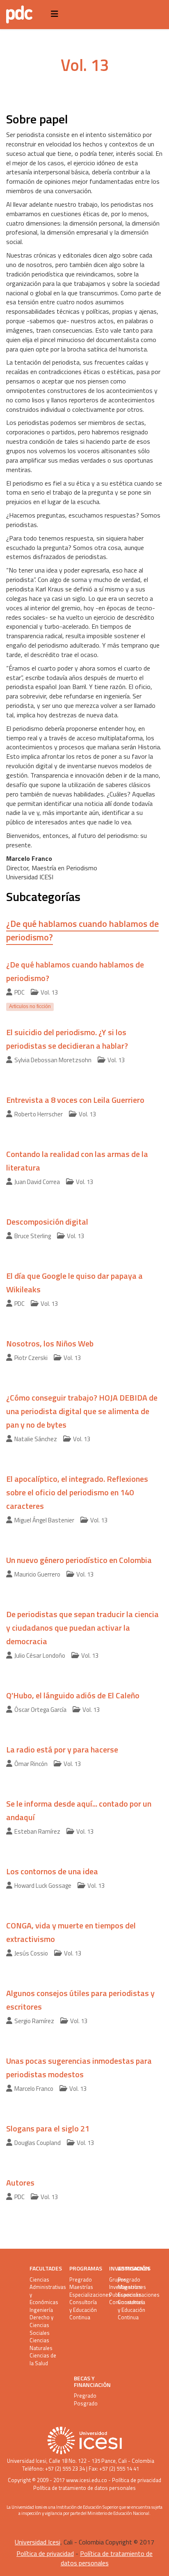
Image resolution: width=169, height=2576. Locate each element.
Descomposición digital (47, 1222)
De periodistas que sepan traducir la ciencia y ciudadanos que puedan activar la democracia (82, 1628)
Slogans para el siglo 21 (48, 2128)
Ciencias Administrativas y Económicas (45, 2291)
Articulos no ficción (30, 1006)
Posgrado (86, 2404)
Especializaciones (84, 2295)
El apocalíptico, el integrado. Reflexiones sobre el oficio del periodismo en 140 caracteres (77, 1492)
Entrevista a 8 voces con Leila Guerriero (75, 1100)
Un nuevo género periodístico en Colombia (79, 1560)
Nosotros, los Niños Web (50, 1343)
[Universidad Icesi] (84, 2440)
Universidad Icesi (27, 2461)
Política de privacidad (137, 2480)
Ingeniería (41, 2310)
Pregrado (81, 2280)
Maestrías (81, 2287)
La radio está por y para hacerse (62, 1749)
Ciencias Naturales (41, 2344)
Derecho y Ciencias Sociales (41, 2325)
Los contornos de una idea (52, 1871)
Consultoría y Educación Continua (83, 2310)
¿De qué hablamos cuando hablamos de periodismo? (82, 930)
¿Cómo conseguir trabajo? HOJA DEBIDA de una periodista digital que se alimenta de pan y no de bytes (82, 1411)
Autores (20, 2182)
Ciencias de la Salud (43, 2359)
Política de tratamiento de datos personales (84, 2488)
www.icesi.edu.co (87, 2480)
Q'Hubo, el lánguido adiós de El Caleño (73, 1695)
